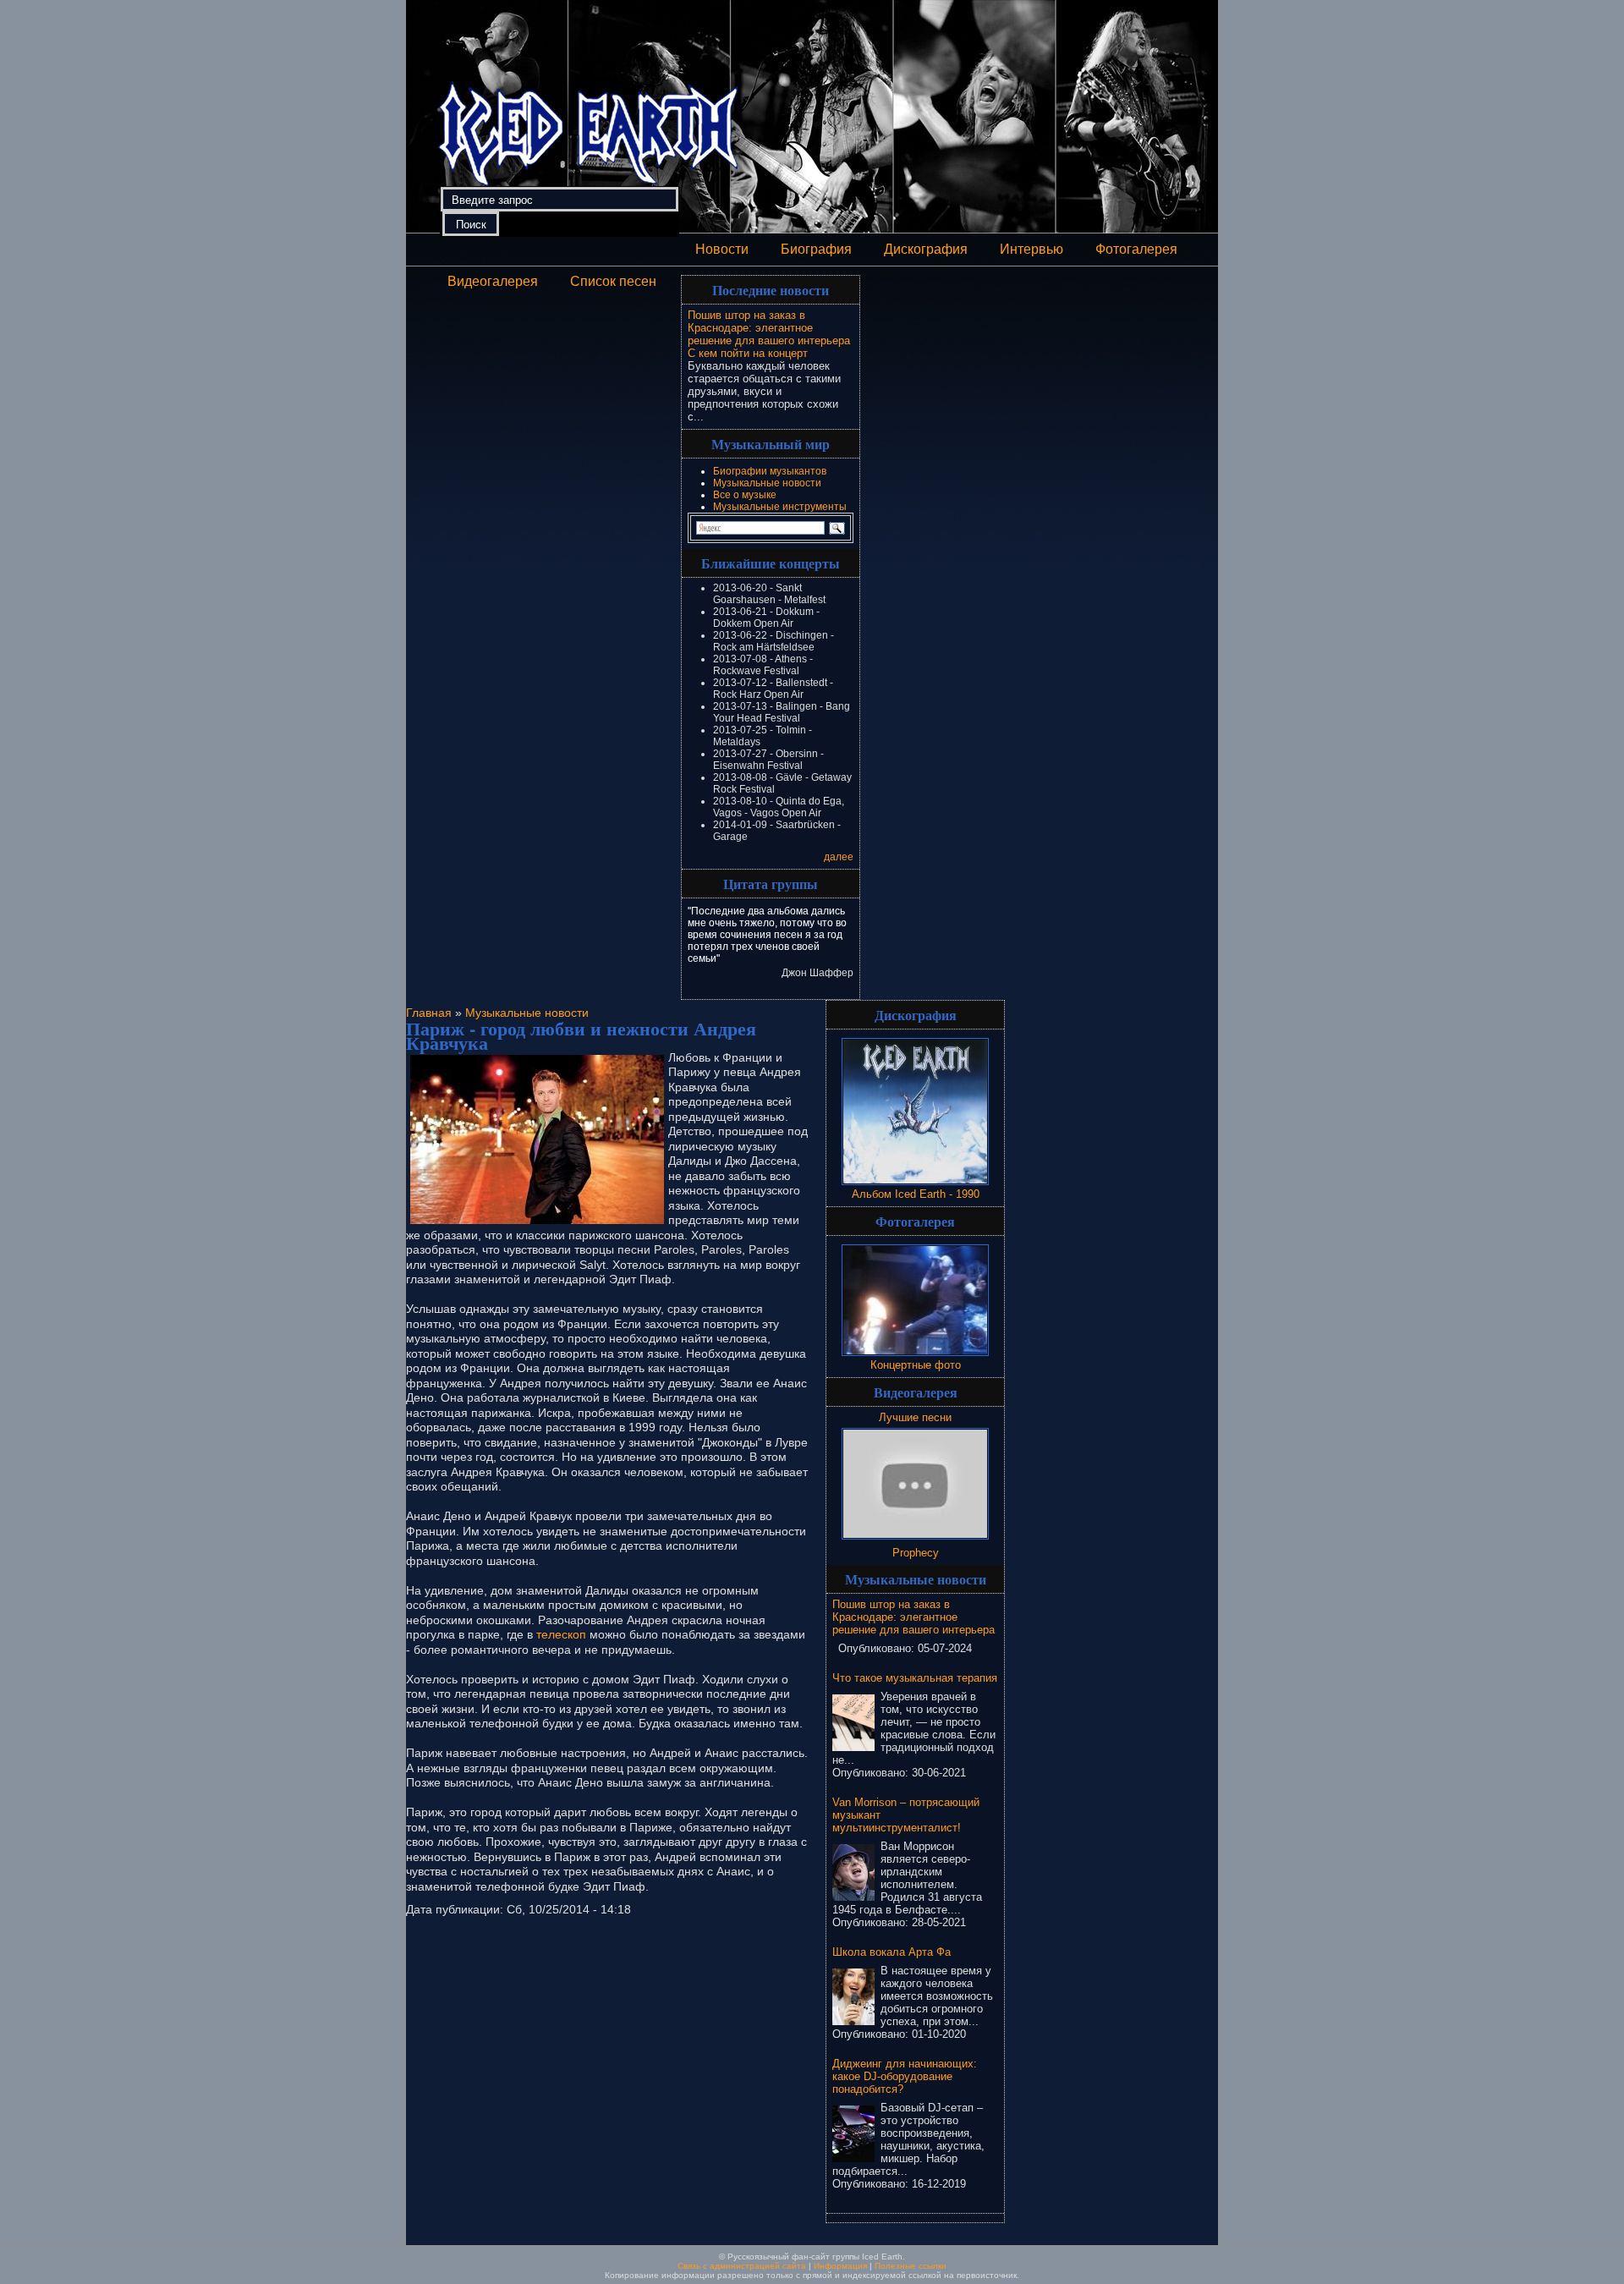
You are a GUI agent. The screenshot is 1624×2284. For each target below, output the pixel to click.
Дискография (926, 249)
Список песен (613, 281)
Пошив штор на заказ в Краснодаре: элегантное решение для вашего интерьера (769, 328)
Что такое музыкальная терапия (915, 1678)
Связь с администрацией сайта (742, 2266)
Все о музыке (745, 495)
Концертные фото (916, 1365)
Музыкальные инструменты (780, 507)
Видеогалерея (493, 281)
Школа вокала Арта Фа (892, 1952)
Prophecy (916, 1553)
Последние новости (771, 290)
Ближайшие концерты (771, 563)
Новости (722, 249)
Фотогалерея (1136, 249)
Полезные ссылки (911, 2266)
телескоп (561, 1634)
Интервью (1031, 249)
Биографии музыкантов (770, 471)
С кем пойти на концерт (748, 353)
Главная (429, 1013)
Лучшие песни (915, 1417)
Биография (816, 249)
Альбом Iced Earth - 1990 (916, 1194)
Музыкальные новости (767, 483)
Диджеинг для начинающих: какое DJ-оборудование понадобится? (905, 2076)
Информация (840, 2266)
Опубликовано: (878, 1648)
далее (839, 857)
